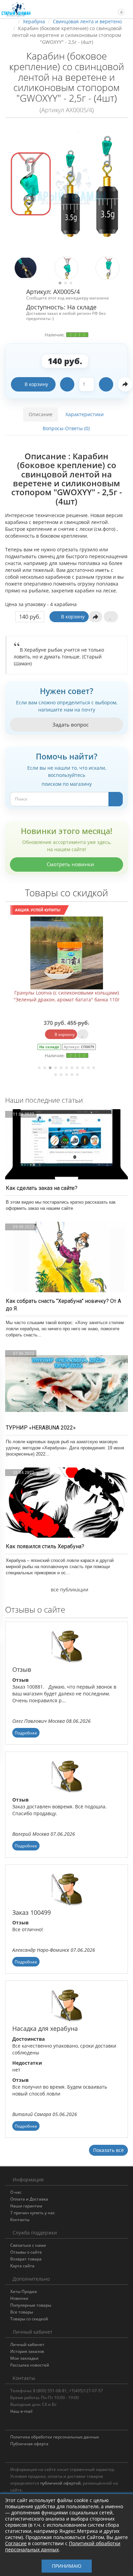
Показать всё (108, 2150)
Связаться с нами (28, 2245)
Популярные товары (31, 2305)
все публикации (69, 1590)
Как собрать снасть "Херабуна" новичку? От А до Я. (63, 1305)
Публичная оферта (29, 2444)
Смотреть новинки (70, 864)
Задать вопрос (70, 725)
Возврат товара (26, 2259)
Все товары (22, 2312)
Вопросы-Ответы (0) (66, 428)
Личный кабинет (27, 2344)
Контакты (20, 2220)
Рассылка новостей (30, 2365)
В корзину (36, 384)
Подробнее (26, 1733)
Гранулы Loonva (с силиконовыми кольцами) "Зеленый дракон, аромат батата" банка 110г (67, 996)
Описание (41, 414)
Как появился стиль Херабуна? (45, 1546)
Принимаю (67, 2566)
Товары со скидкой (29, 2319)
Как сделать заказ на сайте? (42, 1188)
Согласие (16, 2543)
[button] (118, 9)
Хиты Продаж (24, 2291)
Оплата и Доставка (29, 2199)
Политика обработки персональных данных (55, 2437)
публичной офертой (61, 2483)
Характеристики (85, 414)
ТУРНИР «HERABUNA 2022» (41, 1428)
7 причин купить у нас (33, 2213)
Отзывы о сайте (26, 2252)
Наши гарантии (26, 2206)
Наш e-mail (21, 2411)
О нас (16, 2192)
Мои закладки (24, 2358)
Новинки (19, 2298)
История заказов (27, 2351)
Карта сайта (22, 2266)
